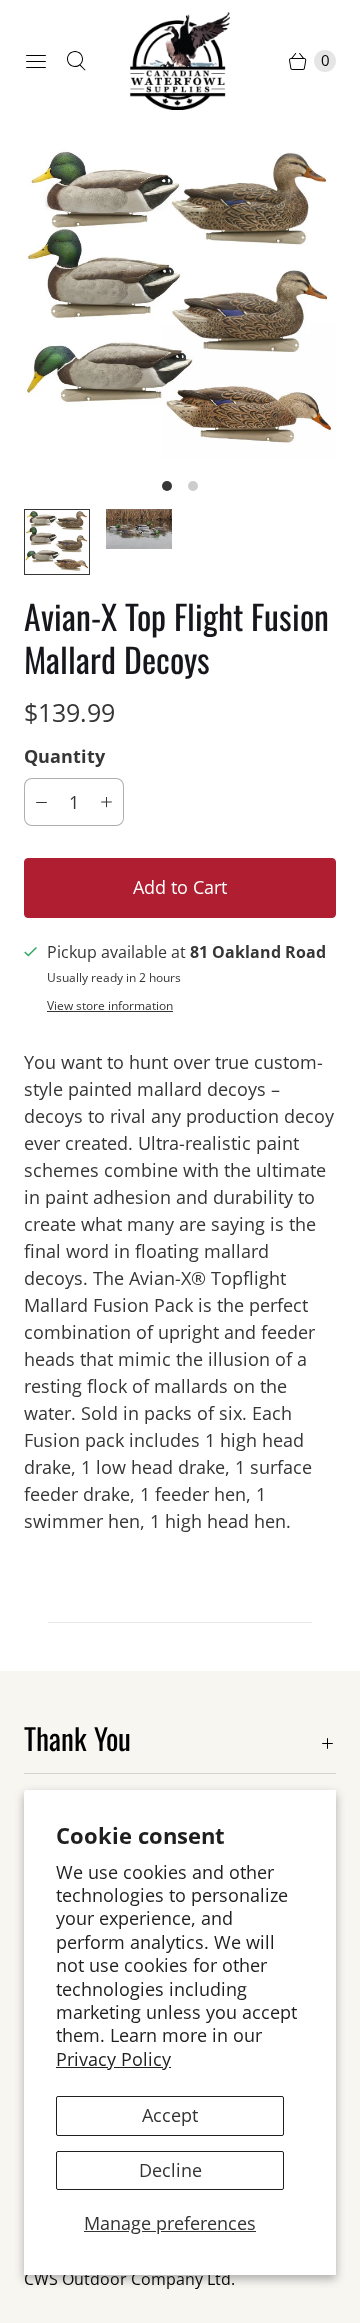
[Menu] (36, 61)
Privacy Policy (113, 2059)
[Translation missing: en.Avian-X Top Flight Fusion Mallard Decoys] (57, 542)
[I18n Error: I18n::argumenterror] (139, 529)
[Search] (76, 61)
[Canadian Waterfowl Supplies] (180, 61)
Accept (170, 2115)
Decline (170, 2170)
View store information (110, 1006)
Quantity (64, 756)
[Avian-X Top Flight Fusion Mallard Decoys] (180, 303)
